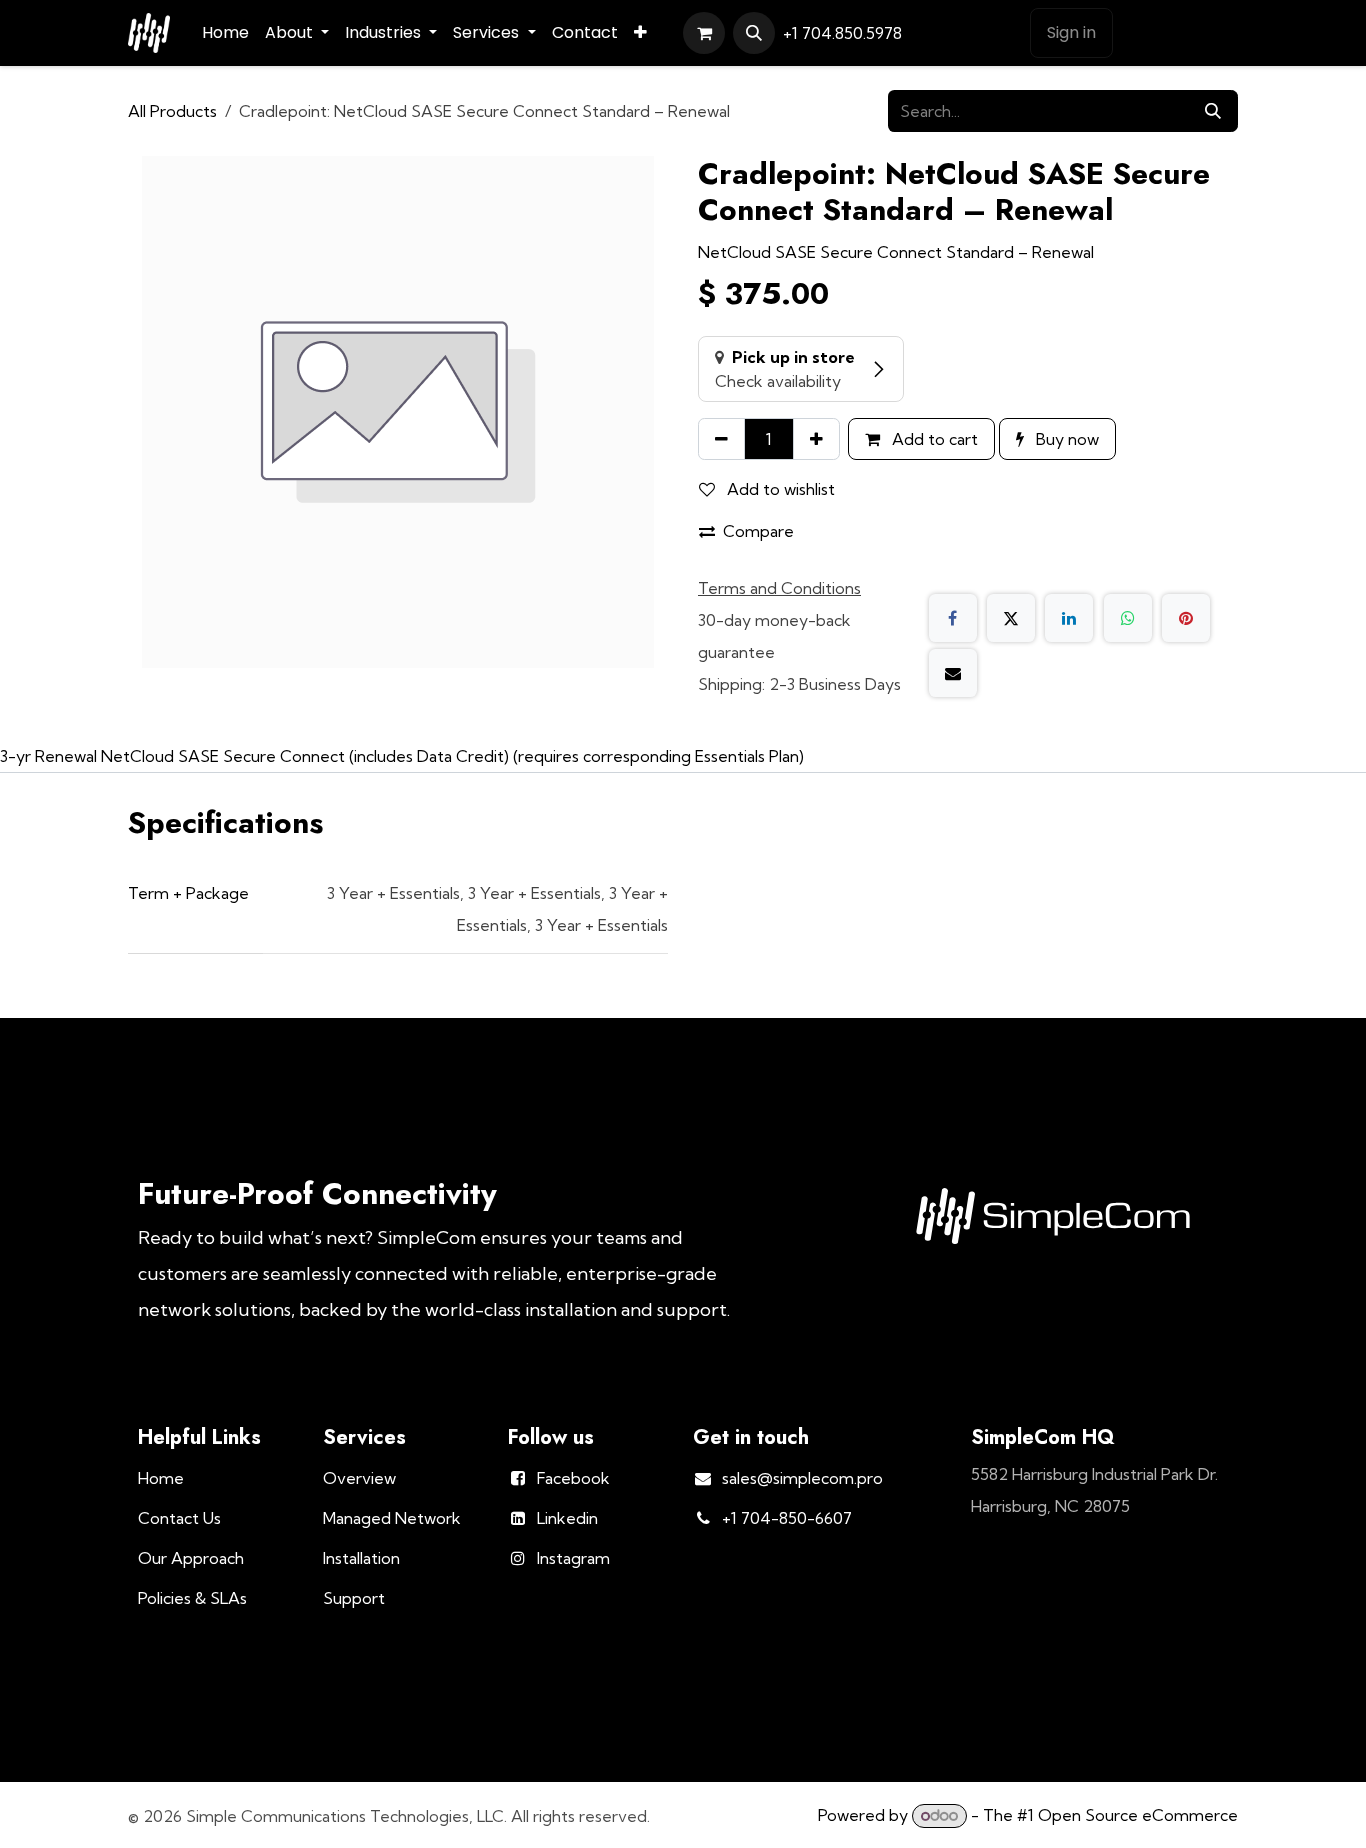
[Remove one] (721, 439)
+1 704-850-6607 (787, 1518)
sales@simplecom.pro (802, 1478)
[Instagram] (998, 34)
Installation (361, 1558)
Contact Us (1179, 33)
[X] (1011, 618)
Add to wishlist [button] (779, 489)
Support (354, 1598)
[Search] (1213, 111)
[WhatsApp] (1128, 618)
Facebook (573, 1478)
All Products (172, 111)
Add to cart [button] (933, 439)
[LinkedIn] (962, 34)
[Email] (953, 673)
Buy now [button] (1065, 439)
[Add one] (816, 439)
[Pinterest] (1186, 618)
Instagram (573, 1558)
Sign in (1071, 32)
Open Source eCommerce (1138, 1815)
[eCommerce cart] (704, 33)
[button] (754, 33)
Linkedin (567, 1518)
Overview (359, 1478)
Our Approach (191, 1558)
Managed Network (392, 1518)
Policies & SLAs (192, 1598)
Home (161, 1478)
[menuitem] (225, 33)
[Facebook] (926, 34)
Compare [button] (758, 531)
